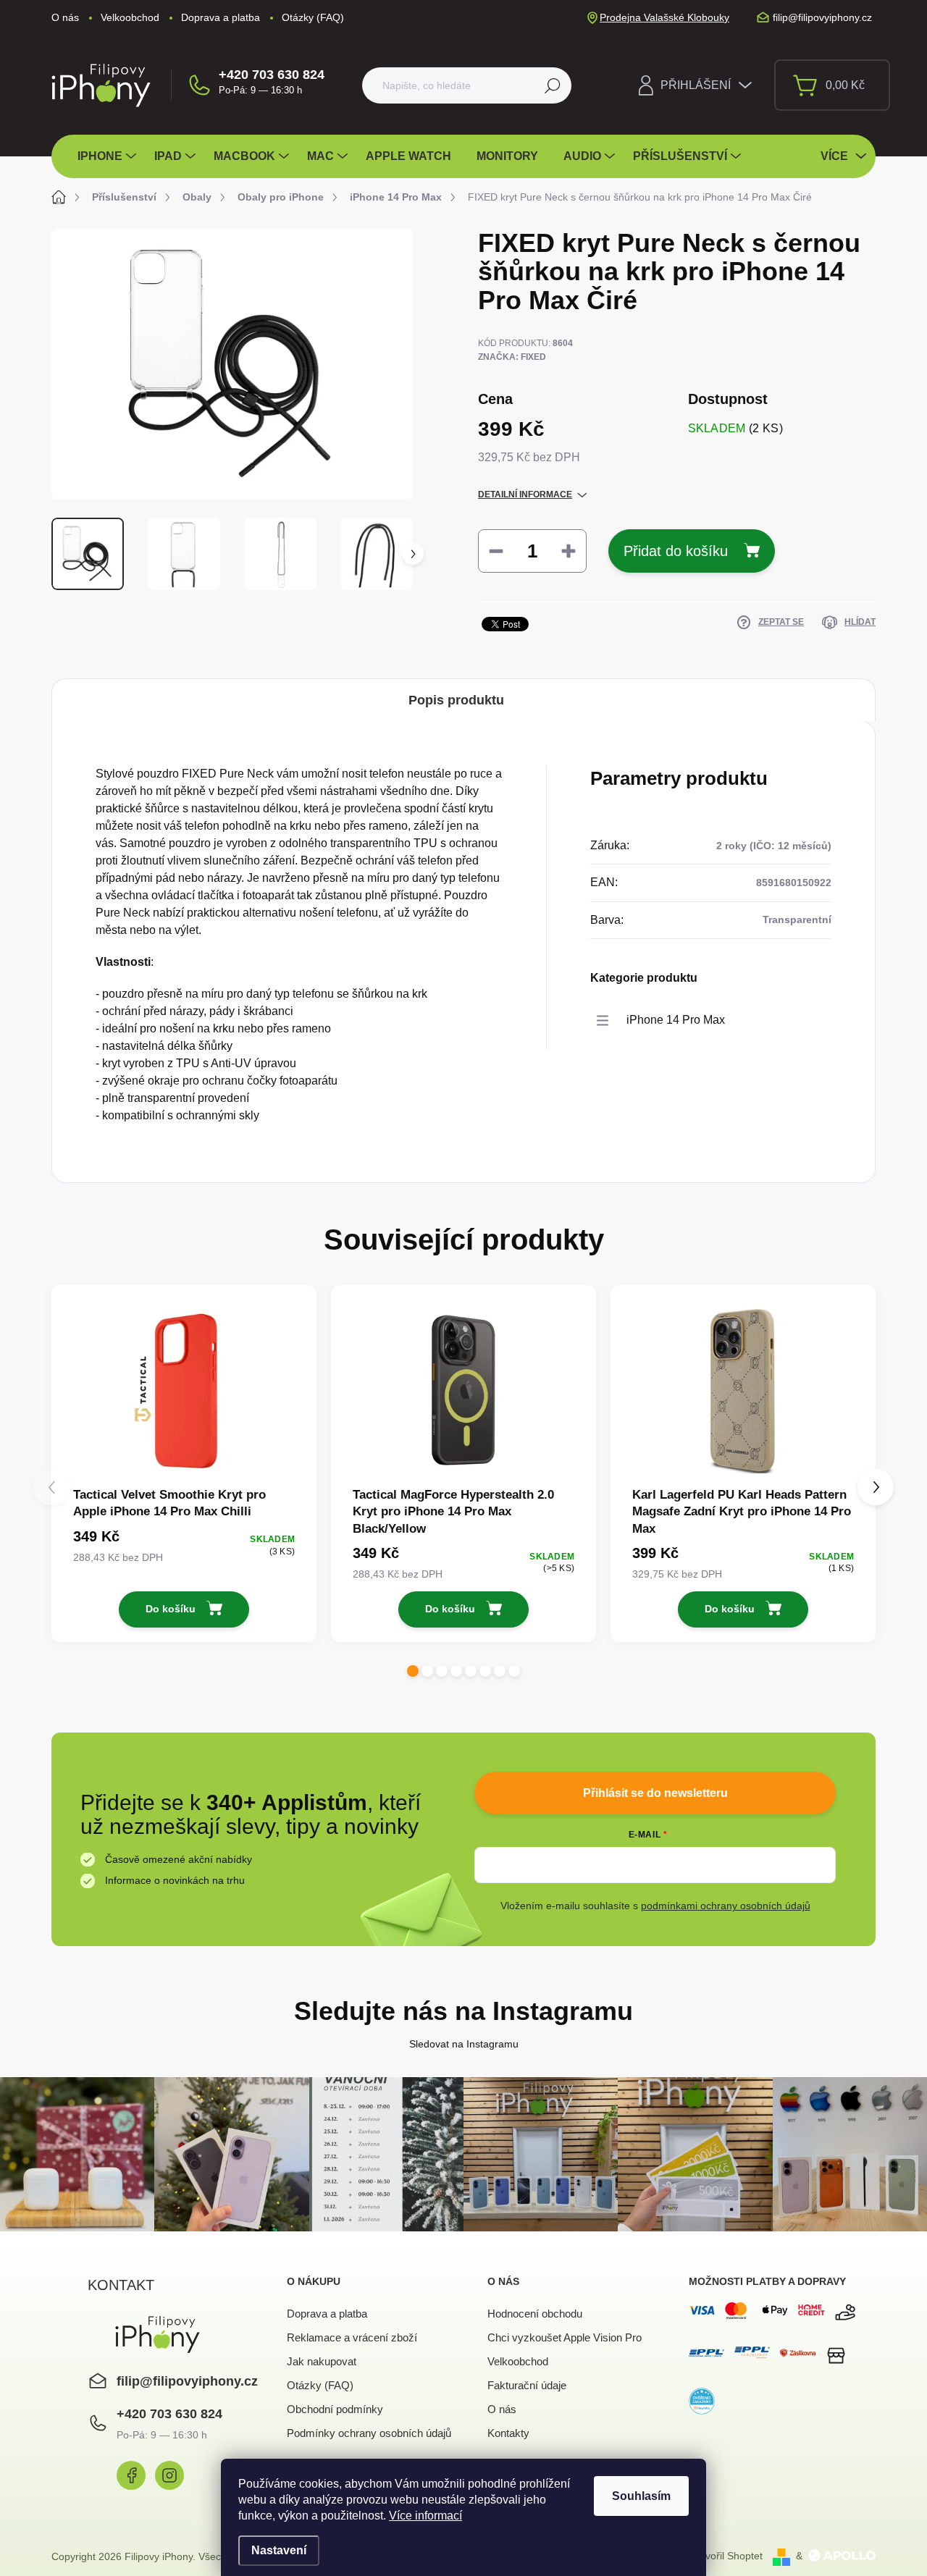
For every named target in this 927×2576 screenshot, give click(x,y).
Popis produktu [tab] (456, 700)
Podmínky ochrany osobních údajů (369, 2433)
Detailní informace (525, 494)
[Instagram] (169, 2475)
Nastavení (279, 2550)
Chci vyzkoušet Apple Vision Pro (565, 2337)
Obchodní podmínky (335, 2409)
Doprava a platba (221, 17)
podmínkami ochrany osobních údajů (726, 1906)
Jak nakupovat (322, 2361)
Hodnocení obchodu (535, 2314)
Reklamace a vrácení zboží (352, 2337)
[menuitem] (109, 156)
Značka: (512, 357)
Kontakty (508, 2433)
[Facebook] (131, 2475)
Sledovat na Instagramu (464, 2044)
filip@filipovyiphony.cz (187, 2381)
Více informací (425, 2516)
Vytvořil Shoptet (727, 2556)
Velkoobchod (130, 17)
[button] (413, 1671)
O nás (65, 17)
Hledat (552, 85)
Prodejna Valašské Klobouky (664, 17)
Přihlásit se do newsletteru (655, 1793)
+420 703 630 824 (272, 75)
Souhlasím (641, 2496)
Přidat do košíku (676, 551)
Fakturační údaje (527, 2385)
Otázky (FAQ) (313, 17)
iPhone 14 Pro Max (676, 1020)
